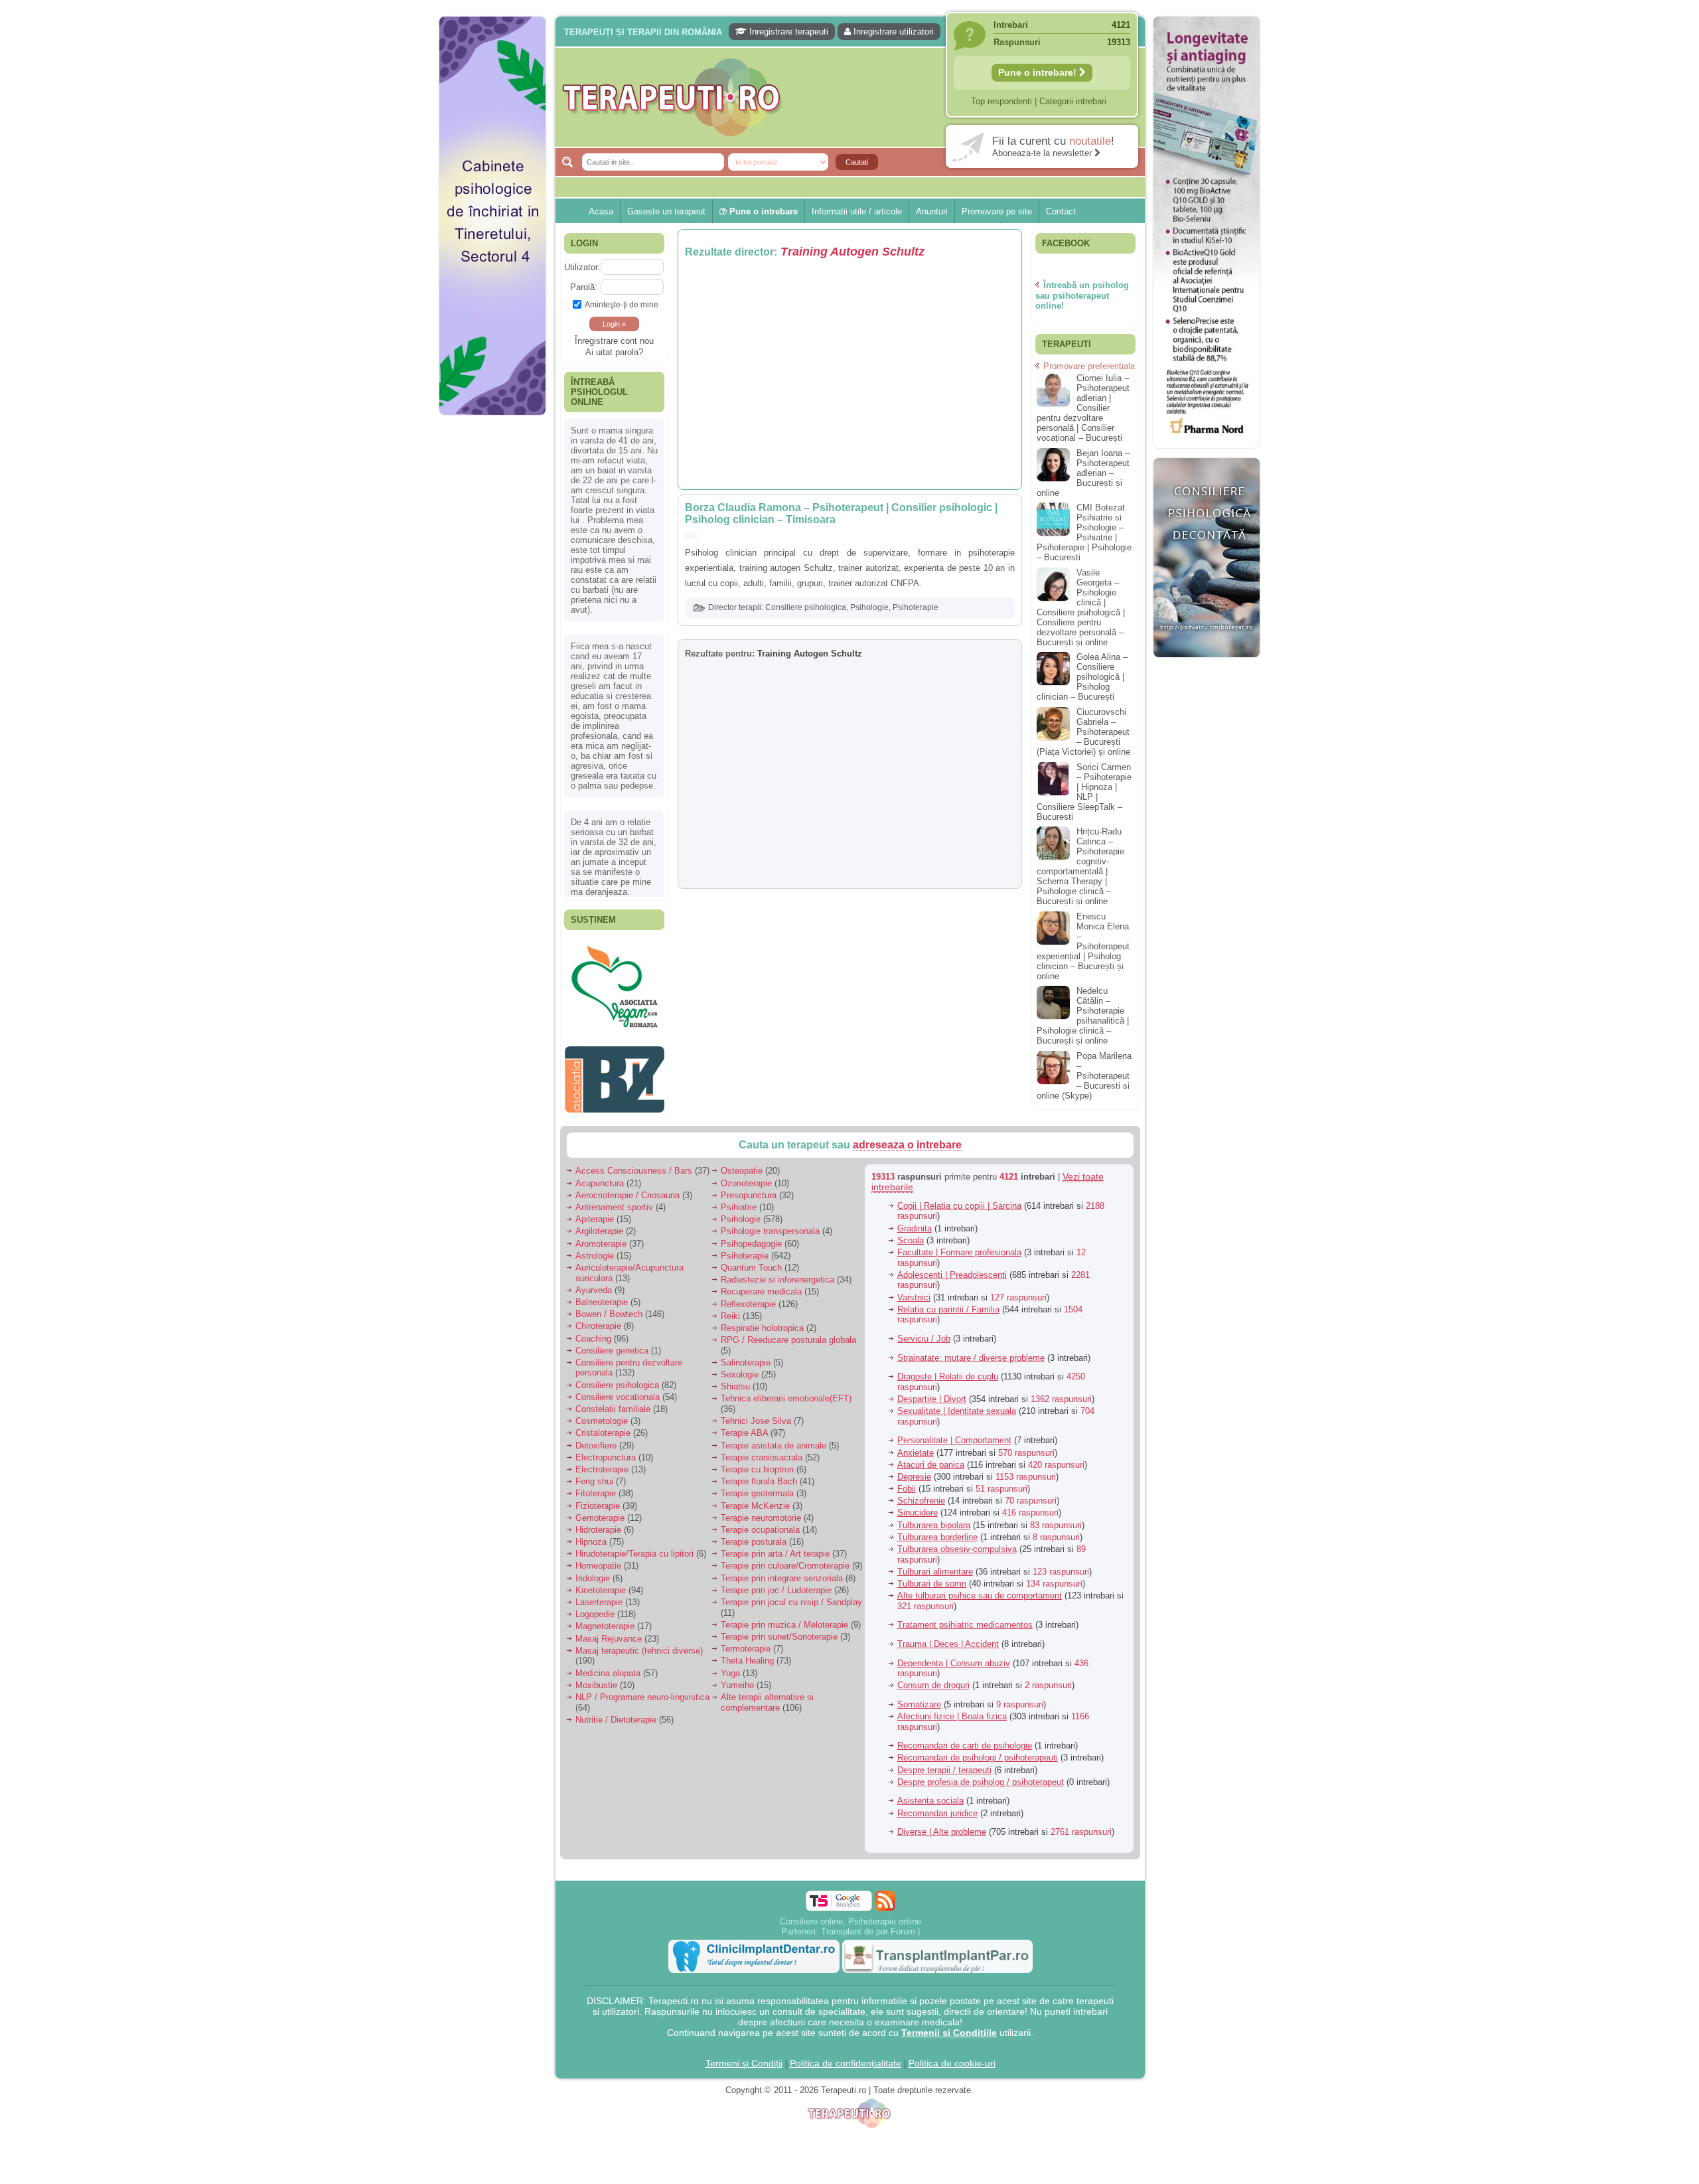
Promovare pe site (997, 211)
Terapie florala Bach (759, 1475)
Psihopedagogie (751, 1236)
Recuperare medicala (761, 1285)
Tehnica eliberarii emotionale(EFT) (786, 1392)
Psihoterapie (916, 607)
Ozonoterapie (746, 1176)
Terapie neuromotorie (761, 1511)
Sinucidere (918, 1506)
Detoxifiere (596, 1438)
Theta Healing (747, 1654)
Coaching (593, 1331)
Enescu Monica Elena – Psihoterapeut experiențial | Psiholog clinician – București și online (1083, 946)
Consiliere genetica (612, 1343)
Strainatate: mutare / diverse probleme (971, 1351)
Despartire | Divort (932, 1392)
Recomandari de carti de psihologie (965, 1739)
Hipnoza (591, 1535)
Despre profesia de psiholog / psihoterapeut (981, 1775)
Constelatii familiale (613, 1402)
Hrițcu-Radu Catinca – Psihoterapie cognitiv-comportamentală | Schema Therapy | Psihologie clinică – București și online (1080, 866)
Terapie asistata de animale (774, 1438)
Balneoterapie (602, 1295)
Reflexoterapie (748, 1297)
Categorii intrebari (1073, 101)
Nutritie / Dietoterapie (616, 1712)
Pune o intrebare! (1039, 72)
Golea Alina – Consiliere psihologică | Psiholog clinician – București (1082, 677)
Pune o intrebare (762, 211)
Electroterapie (602, 1463)
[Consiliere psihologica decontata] (1207, 664)
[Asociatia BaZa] (615, 960)
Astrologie (595, 1248)
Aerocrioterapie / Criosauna (628, 1188)
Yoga (730, 1666)
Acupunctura (600, 1176)
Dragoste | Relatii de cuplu (948, 1370)
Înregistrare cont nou (614, 341)
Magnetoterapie (605, 1619)
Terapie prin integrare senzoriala (782, 1571)
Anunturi (932, 211)
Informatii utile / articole (857, 211)
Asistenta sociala (930, 1794)
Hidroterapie (598, 1523)
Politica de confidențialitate (846, 2056)
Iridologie (593, 1571)
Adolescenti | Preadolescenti (952, 1268)
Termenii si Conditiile (949, 2025)
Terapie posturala (754, 1535)
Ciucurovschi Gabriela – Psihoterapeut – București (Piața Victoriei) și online (1083, 732)
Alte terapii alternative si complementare (767, 1696)
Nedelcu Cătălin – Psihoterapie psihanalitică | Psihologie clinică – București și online (1083, 1016)
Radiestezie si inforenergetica (777, 1273)
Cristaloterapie (603, 1426)
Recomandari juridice (937, 1806)
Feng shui (594, 1475)
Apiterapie (595, 1212)
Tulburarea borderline (937, 1530)
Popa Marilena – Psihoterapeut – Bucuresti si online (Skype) (1084, 1076)
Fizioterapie (598, 1499)
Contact (1061, 211)
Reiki (730, 1309)
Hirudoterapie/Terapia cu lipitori (634, 1547)
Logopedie (595, 1607)
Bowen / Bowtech (609, 1307)
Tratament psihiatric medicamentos (965, 1618)
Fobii (907, 1482)
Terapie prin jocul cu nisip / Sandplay (791, 1596)
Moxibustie (596, 1678)
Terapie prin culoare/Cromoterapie (785, 1559)
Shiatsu (735, 1380)
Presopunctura (749, 1188)
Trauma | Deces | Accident (948, 1637)
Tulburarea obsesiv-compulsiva (957, 1542)
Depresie (914, 1470)
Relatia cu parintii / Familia (948, 1302)
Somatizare (919, 1698)
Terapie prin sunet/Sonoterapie (779, 1630)
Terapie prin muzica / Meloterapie (784, 1617)
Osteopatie (742, 1164)
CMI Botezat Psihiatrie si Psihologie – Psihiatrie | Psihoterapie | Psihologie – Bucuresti (1084, 532)
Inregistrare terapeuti (787, 32)
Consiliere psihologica (806, 607)
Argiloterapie (599, 1224)
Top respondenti (1001, 101)
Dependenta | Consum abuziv (954, 1656)
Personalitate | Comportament (954, 1434)
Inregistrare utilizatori (892, 32)
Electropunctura (606, 1450)
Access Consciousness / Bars (634, 1164)
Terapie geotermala (757, 1487)
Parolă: (584, 287)
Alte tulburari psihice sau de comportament (980, 1589)
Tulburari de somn (932, 1577)
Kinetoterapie (601, 1583)
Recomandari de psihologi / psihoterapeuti (978, 1751)
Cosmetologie (602, 1414)
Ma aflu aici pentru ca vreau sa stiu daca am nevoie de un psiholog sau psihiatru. (614, 728)
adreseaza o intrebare (907, 1138)
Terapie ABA (744, 1426)
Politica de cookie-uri (952, 2056)
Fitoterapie (596, 1487)
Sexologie (740, 1368)
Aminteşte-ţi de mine (622, 304)
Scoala (911, 1233)
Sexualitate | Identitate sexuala (957, 1404)
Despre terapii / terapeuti (944, 1763)
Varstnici (914, 1290)
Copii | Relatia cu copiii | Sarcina (959, 1199)
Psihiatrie (739, 1201)
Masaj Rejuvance (609, 1631)
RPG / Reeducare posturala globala (788, 1333)
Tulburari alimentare (935, 1564)
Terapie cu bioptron (757, 1463)
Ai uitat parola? (614, 352)
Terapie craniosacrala (762, 1450)
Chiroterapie (598, 1319)
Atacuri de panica (931, 1457)
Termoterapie (746, 1642)
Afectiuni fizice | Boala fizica (952, 1710)
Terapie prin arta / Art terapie (775, 1547)
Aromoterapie (601, 1236)
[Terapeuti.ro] (853, 97)
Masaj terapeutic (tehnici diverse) (639, 1643)
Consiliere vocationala (618, 1390)
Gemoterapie (600, 1511)
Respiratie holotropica (762, 1321)
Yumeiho (737, 1678)
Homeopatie (598, 1559)
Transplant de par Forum (868, 1924)
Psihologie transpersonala (770, 1224)
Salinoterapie (746, 1356)
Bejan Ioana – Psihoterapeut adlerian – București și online (1083, 473)
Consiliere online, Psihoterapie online (850, 1914)
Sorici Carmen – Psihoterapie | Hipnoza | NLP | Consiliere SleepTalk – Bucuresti (1084, 792)
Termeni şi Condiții (744, 2056)
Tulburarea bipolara (934, 1518)
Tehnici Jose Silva (756, 1414)
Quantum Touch (751, 1261)
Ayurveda (594, 1283)
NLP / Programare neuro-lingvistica (642, 1690)
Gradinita (915, 1221)
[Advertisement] (492, 624)
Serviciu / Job (924, 1332)
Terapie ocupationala (760, 1523)
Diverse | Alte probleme (942, 1825)
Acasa (601, 211)
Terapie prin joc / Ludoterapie (776, 1583)
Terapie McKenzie (755, 1499)
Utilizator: (582, 267)
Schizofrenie (921, 1494)
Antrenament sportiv (614, 1201)
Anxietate (916, 1445)
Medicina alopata (608, 1666)
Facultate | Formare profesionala (959, 1246)
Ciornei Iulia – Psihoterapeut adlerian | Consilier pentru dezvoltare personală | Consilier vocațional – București (1083, 408)
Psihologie (869, 607)
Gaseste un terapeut (666, 211)
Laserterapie (599, 1596)
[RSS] (885, 1894)
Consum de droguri (933, 1678)
